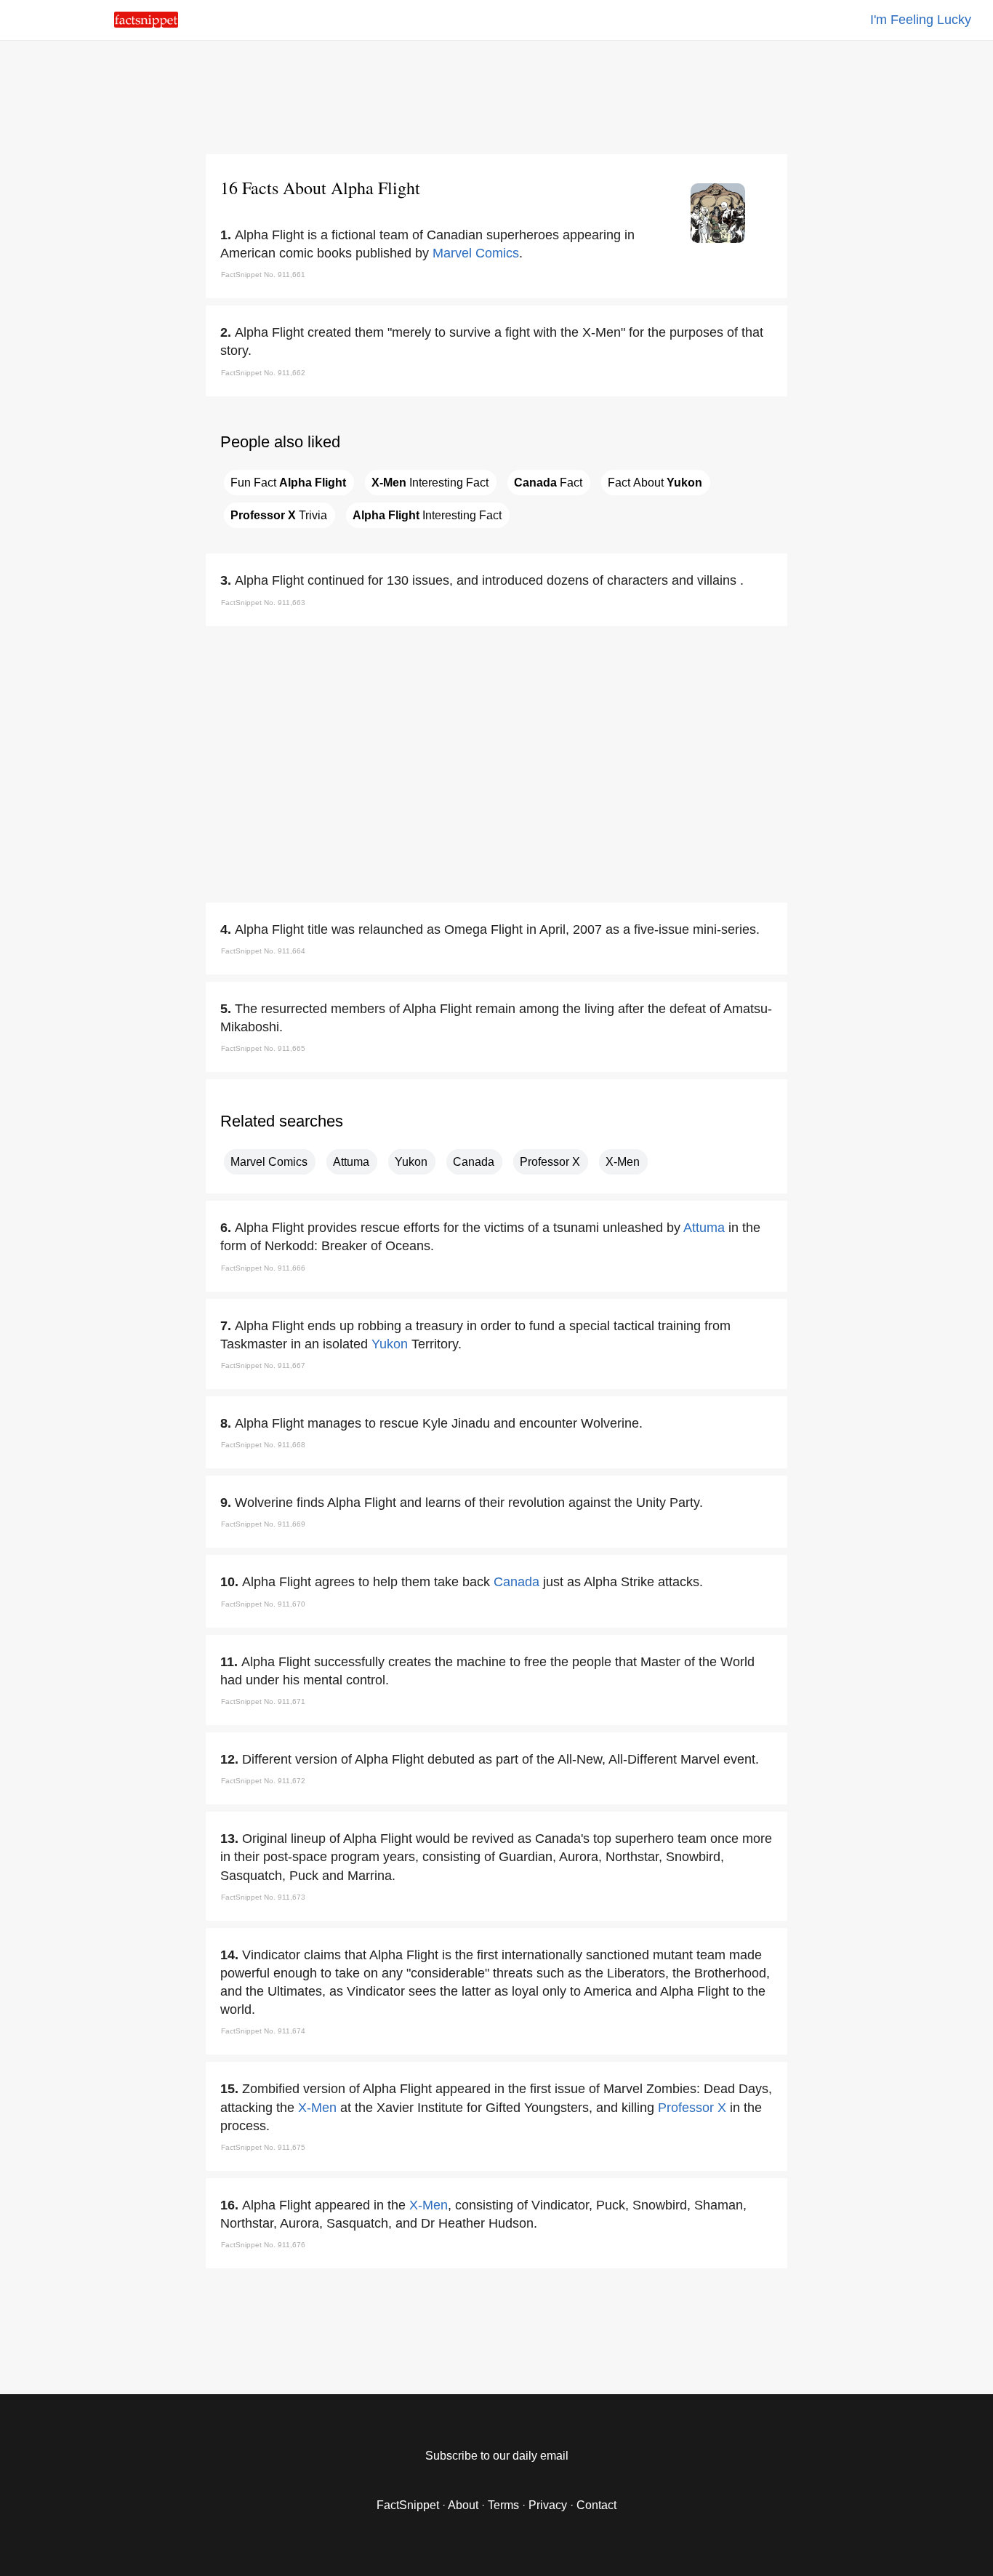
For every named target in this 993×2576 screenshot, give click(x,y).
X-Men (623, 1162)
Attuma (351, 1162)
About (463, 2505)
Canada (474, 1162)
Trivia (279, 515)
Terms (503, 2505)
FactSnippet (408, 2505)
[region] (496, 95)
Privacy (548, 2505)
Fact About (655, 483)
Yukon (411, 1162)
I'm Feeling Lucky (921, 20)
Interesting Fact (430, 483)
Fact (548, 483)
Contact (596, 2505)
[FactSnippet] (146, 24)
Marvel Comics (476, 253)
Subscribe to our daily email (497, 2456)
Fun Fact (288, 483)
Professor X (550, 1162)
